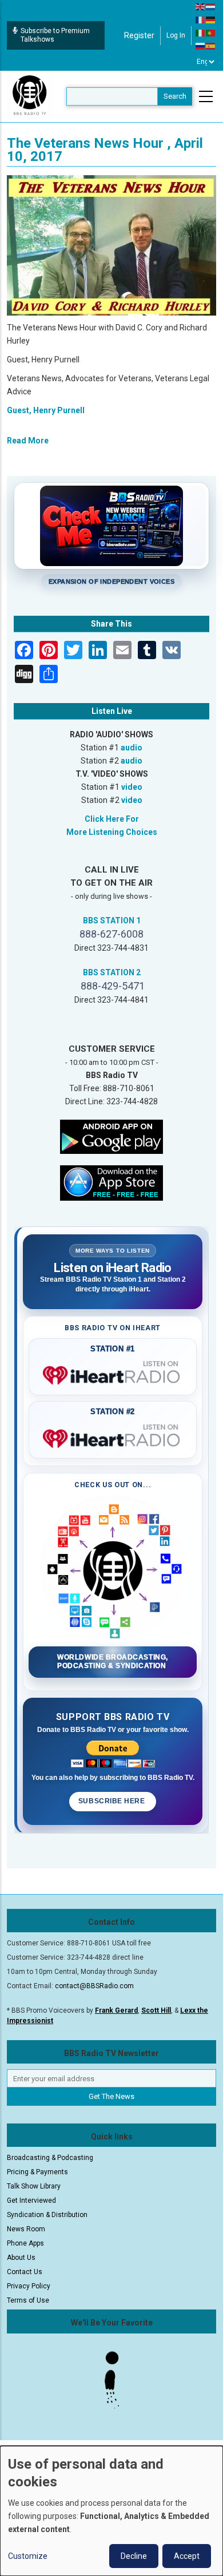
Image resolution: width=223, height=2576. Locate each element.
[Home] (30, 96)
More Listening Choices (112, 832)
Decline (134, 2556)
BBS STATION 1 (112, 920)
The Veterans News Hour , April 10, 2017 (105, 150)
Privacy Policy (29, 2286)
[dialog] (111, 2511)
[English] (201, 6)
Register (139, 35)
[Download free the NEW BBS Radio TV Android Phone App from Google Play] (111, 1136)
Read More (28, 441)
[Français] (201, 19)
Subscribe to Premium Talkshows (55, 35)
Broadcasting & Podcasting (50, 2158)
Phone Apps (25, 2243)
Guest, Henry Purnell (46, 410)
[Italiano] (201, 33)
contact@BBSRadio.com (94, 1986)
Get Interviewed (31, 2200)
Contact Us (25, 2272)
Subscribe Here (113, 1801)
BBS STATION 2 (112, 972)
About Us (21, 2258)
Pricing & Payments (37, 2172)
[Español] (211, 46)
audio (132, 748)
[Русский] (201, 46)
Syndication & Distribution (47, 2215)
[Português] (211, 33)
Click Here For (112, 819)
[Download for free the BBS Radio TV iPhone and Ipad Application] (111, 1182)
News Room (26, 2229)
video (132, 787)
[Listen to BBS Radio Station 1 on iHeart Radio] (113, 1373)
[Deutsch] (211, 19)
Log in (176, 35)
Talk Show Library (34, 2186)
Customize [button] (28, 2556)
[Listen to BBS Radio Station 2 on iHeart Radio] (113, 1436)
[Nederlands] (211, 6)
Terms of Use (28, 2300)
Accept (187, 2556)
